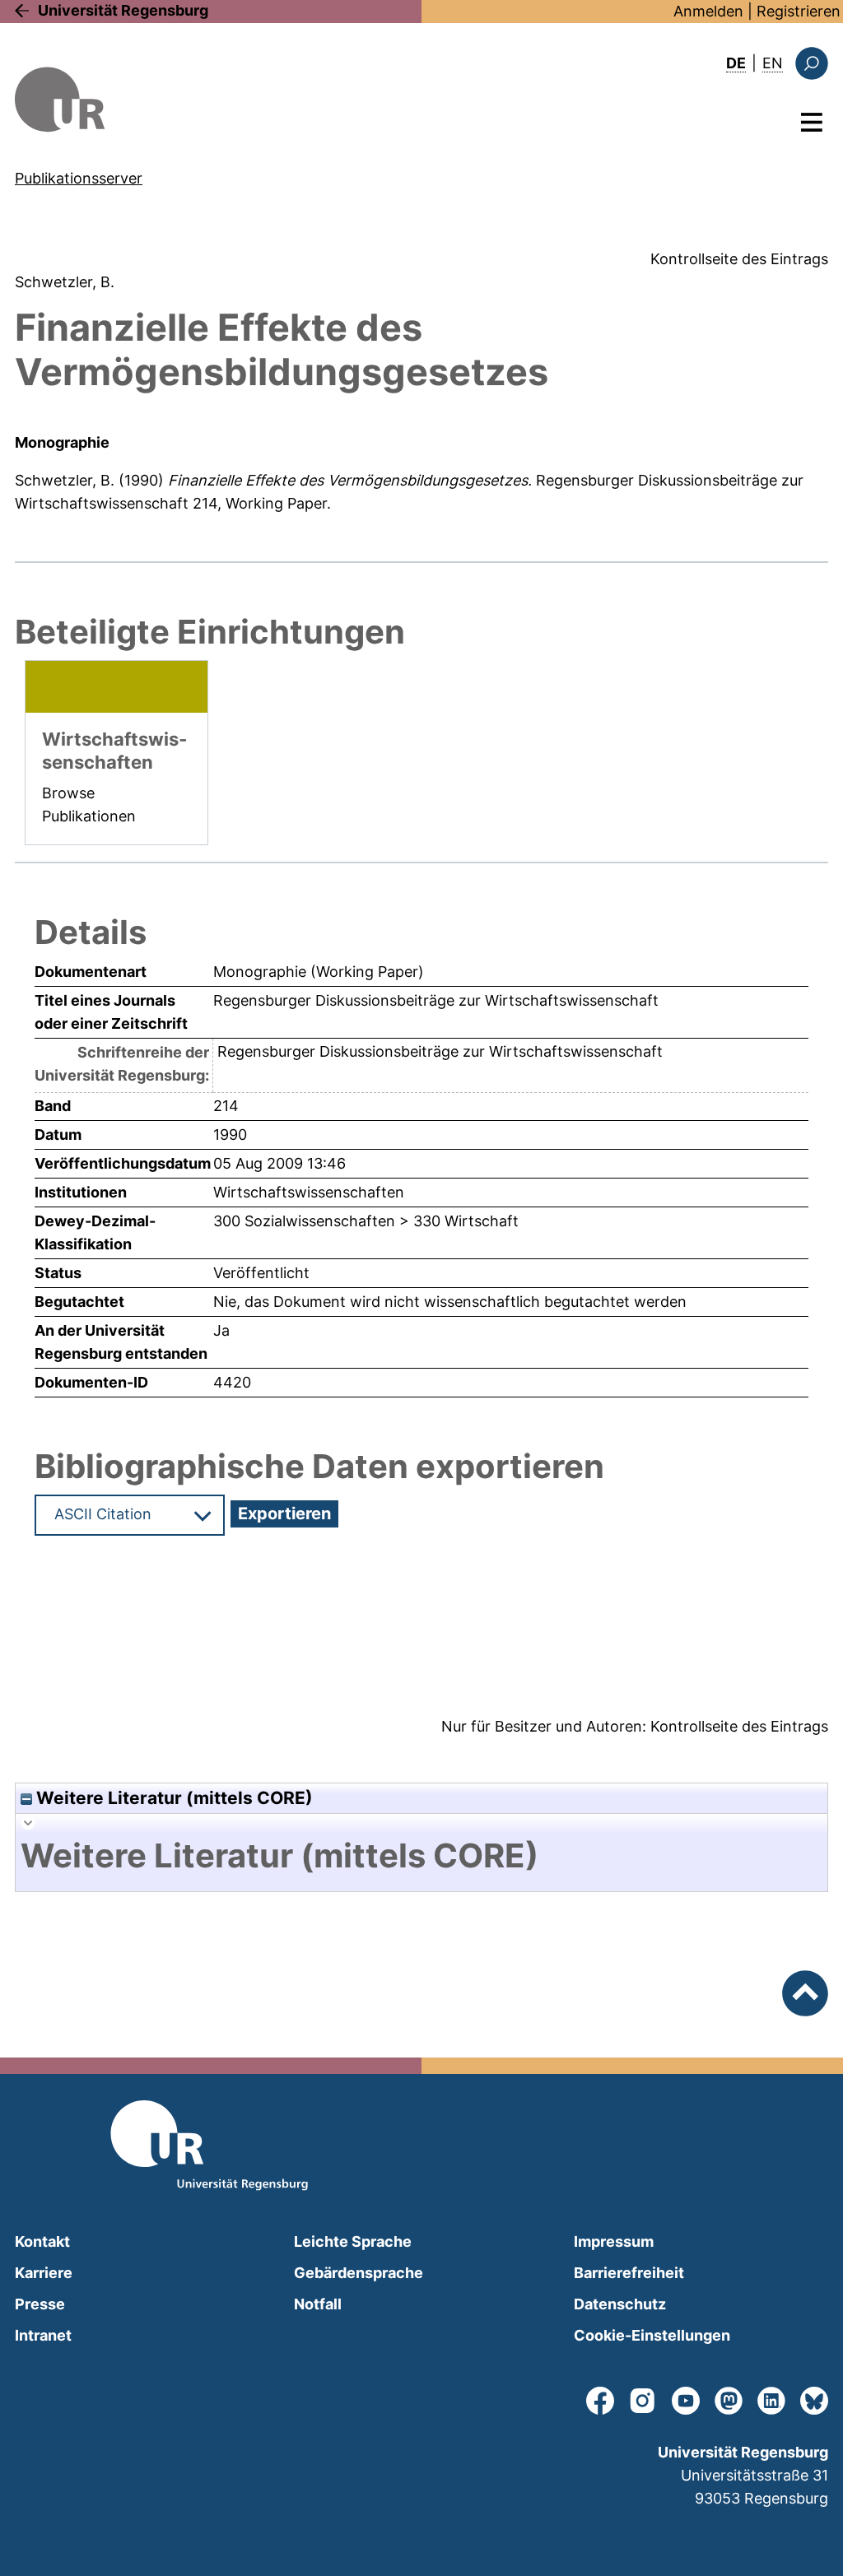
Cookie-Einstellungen (652, 2335)
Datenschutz (620, 2304)
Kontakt (42, 2241)
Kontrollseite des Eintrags (739, 259)
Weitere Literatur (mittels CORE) (172, 1798)
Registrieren (799, 11)
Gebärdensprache (359, 2273)
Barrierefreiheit (629, 2273)
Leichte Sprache (353, 2241)
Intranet (43, 2335)
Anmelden (708, 11)
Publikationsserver (79, 178)
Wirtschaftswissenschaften (309, 1192)
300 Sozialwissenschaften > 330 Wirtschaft (366, 1221)
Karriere (44, 2273)
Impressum (614, 2241)
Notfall (318, 2304)
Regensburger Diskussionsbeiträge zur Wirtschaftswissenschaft (440, 1051)
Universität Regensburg (123, 10)
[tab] (421, 1856)
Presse (40, 2304)
